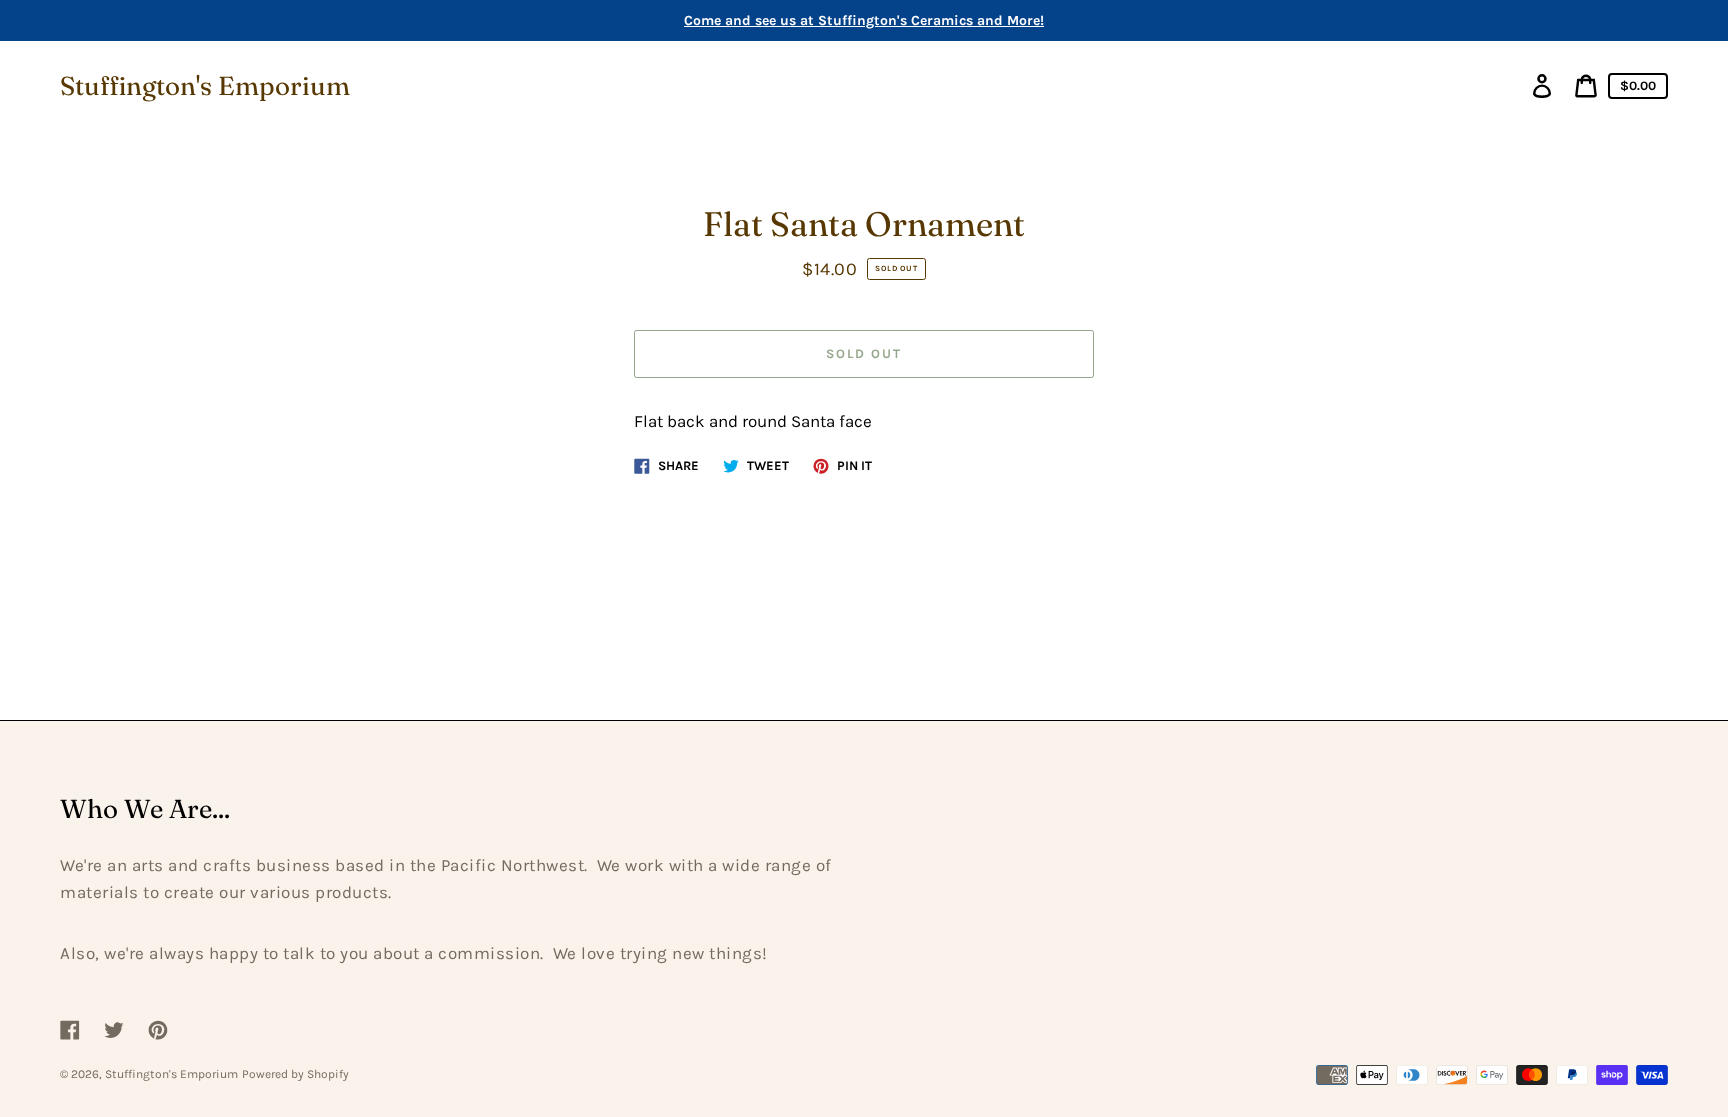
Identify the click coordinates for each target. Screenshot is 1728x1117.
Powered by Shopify (295, 1074)
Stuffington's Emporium (205, 86)
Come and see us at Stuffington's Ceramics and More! (864, 20)
